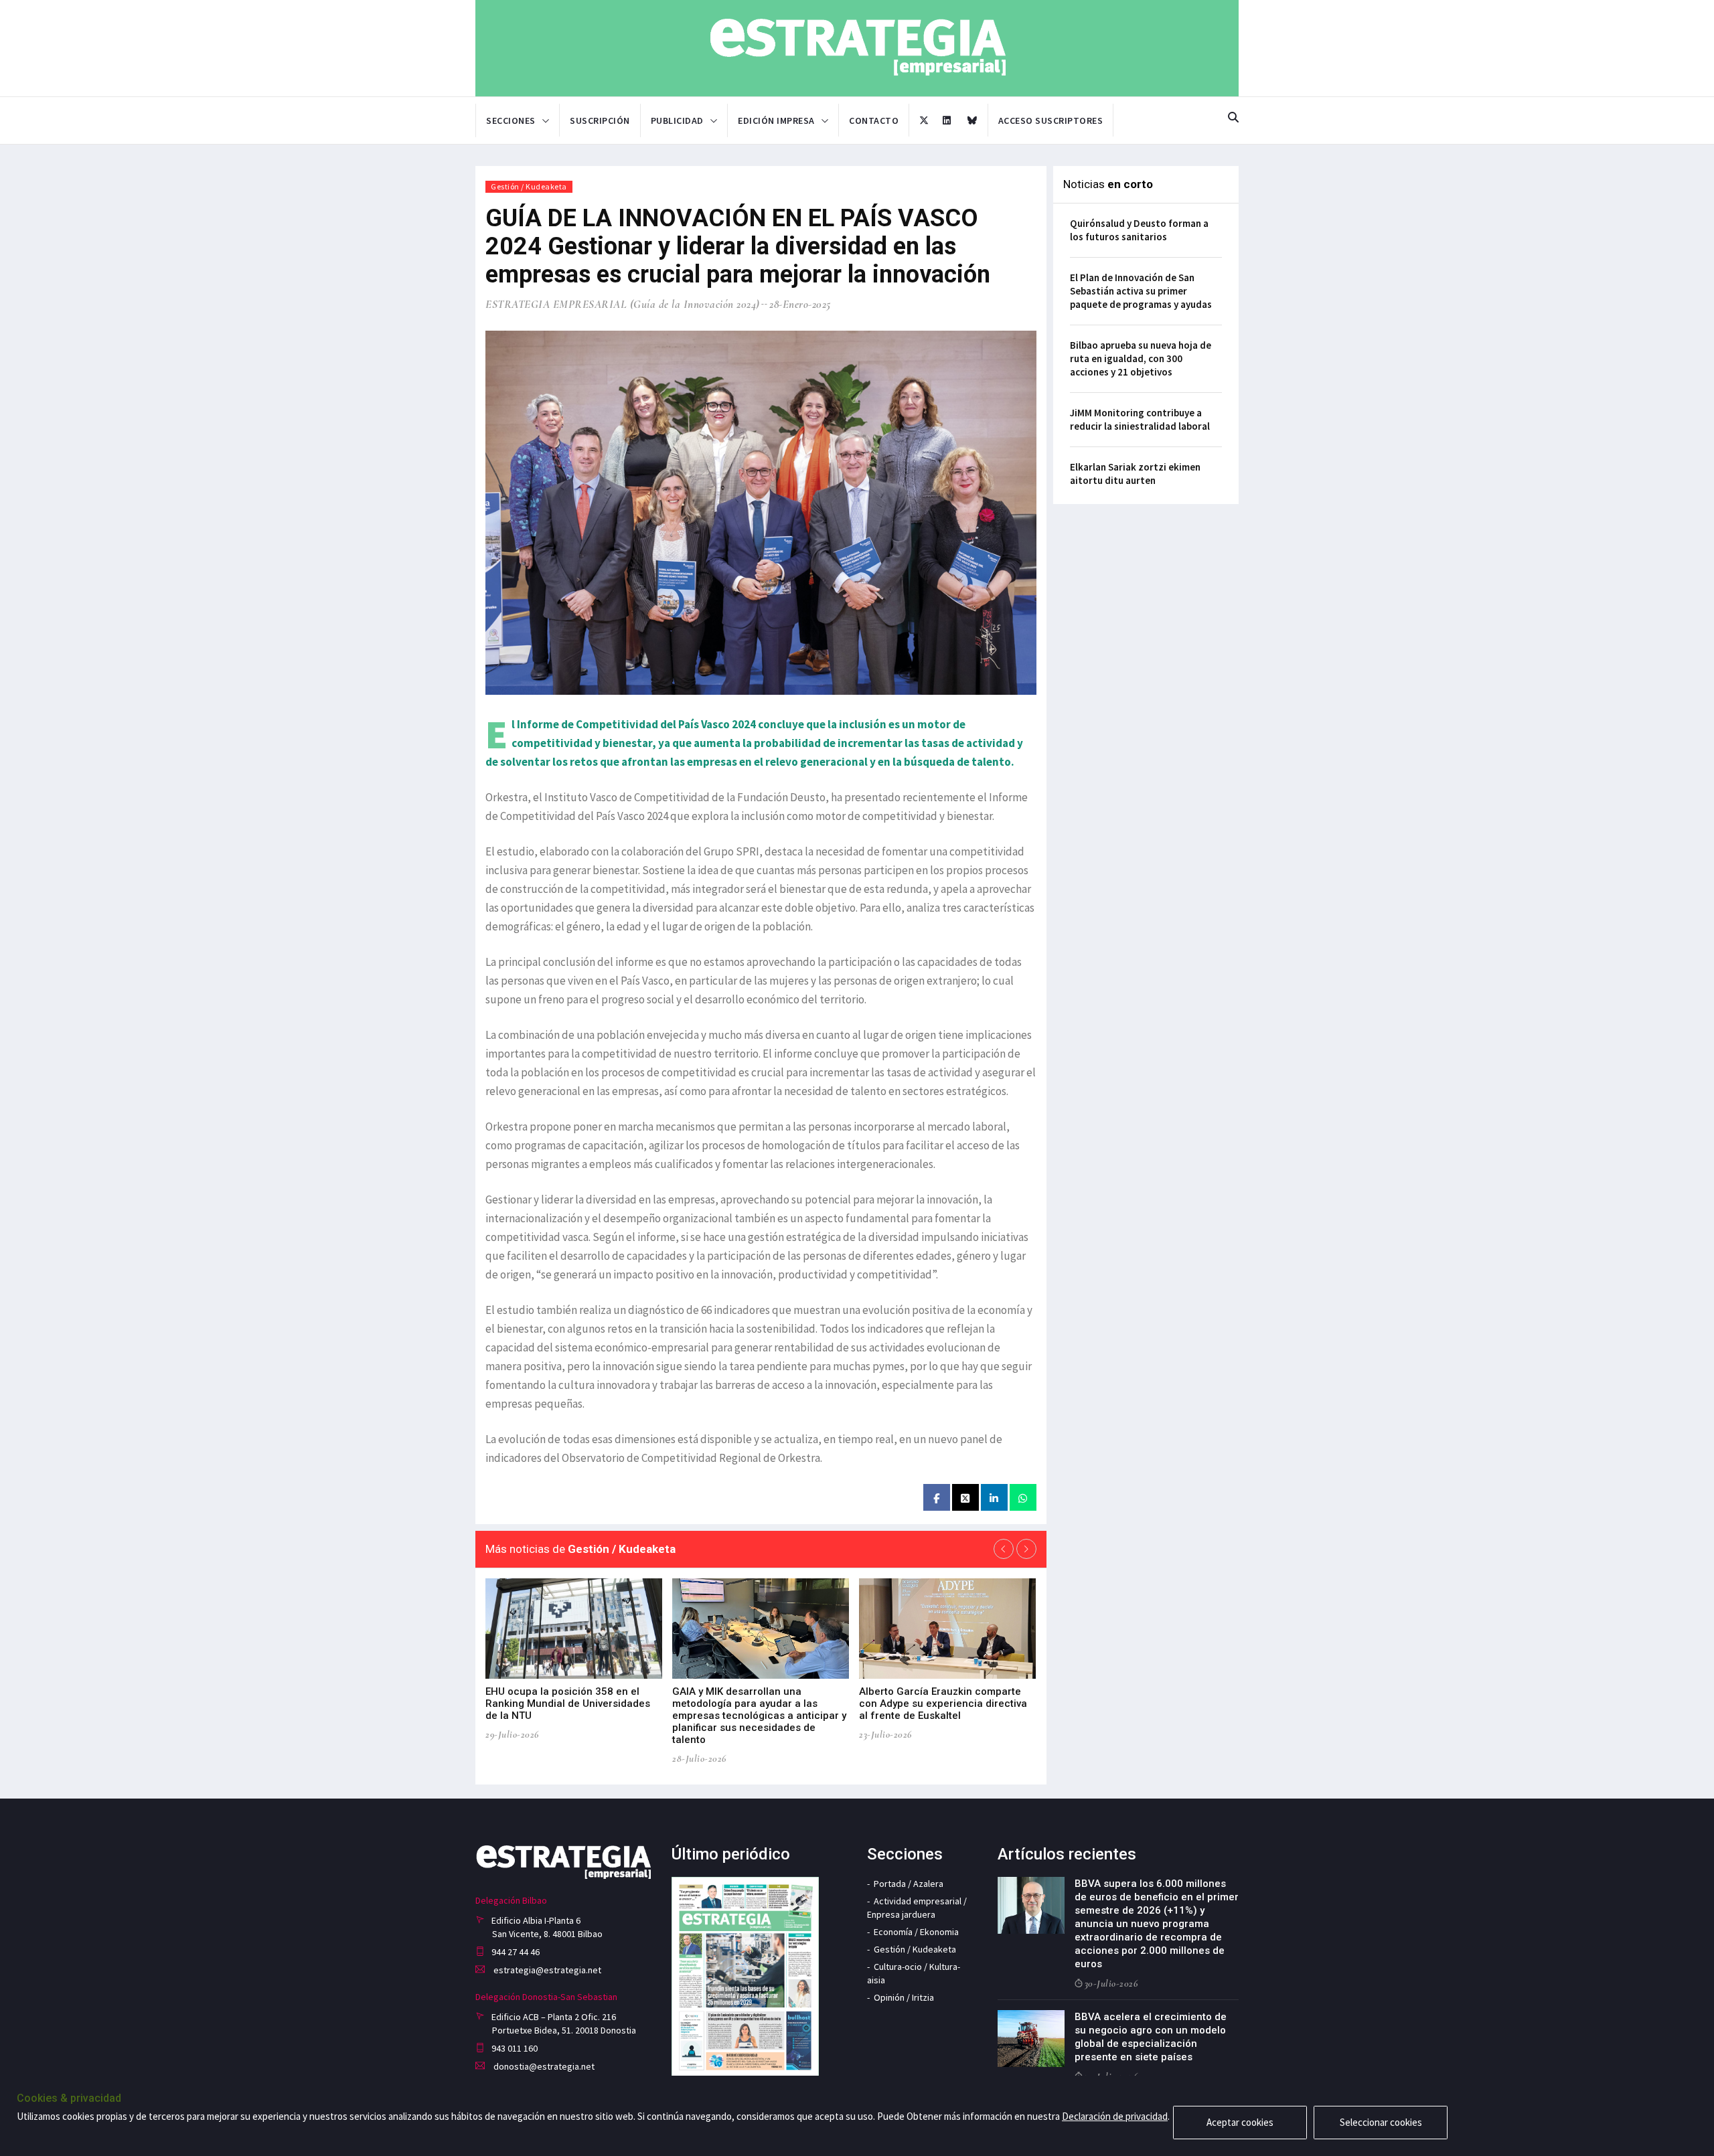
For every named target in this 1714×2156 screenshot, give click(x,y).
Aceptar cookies (1240, 2122)
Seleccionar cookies (1381, 2122)
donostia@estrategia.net (543, 2066)
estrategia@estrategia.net (546, 1970)
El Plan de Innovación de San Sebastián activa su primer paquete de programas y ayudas (1141, 291)
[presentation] (1004, 1549)
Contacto (874, 120)
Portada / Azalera (909, 1884)
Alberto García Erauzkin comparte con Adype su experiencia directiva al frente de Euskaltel (943, 1704)
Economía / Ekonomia (916, 1932)
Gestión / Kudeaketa (529, 186)
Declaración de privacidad (1115, 2116)
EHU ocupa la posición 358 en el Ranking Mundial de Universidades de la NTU (568, 1704)
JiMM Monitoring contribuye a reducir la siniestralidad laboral (1140, 419)
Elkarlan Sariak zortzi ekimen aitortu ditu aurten (1135, 474)
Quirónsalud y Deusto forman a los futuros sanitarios (1139, 230)
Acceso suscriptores (1051, 120)
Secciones (511, 120)
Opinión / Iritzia (904, 1997)
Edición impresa (776, 120)
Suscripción (600, 120)
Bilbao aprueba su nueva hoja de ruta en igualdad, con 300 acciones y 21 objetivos (1141, 358)
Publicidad (677, 120)
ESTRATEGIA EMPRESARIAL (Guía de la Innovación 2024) (623, 304)
